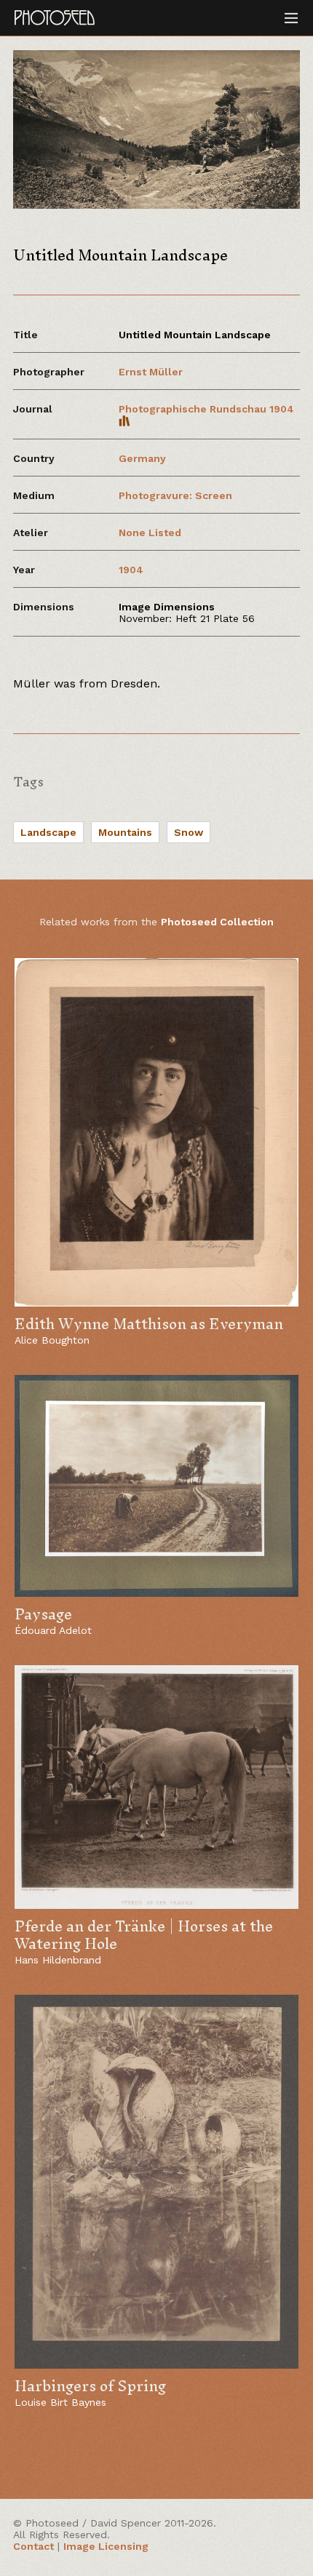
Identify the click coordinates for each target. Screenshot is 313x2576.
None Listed (150, 533)
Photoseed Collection (217, 922)
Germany (142, 458)
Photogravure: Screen (175, 495)
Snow (189, 832)
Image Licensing (106, 2546)
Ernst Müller (151, 372)
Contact (33, 2546)
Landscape (48, 832)
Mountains (125, 832)
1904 (131, 570)
